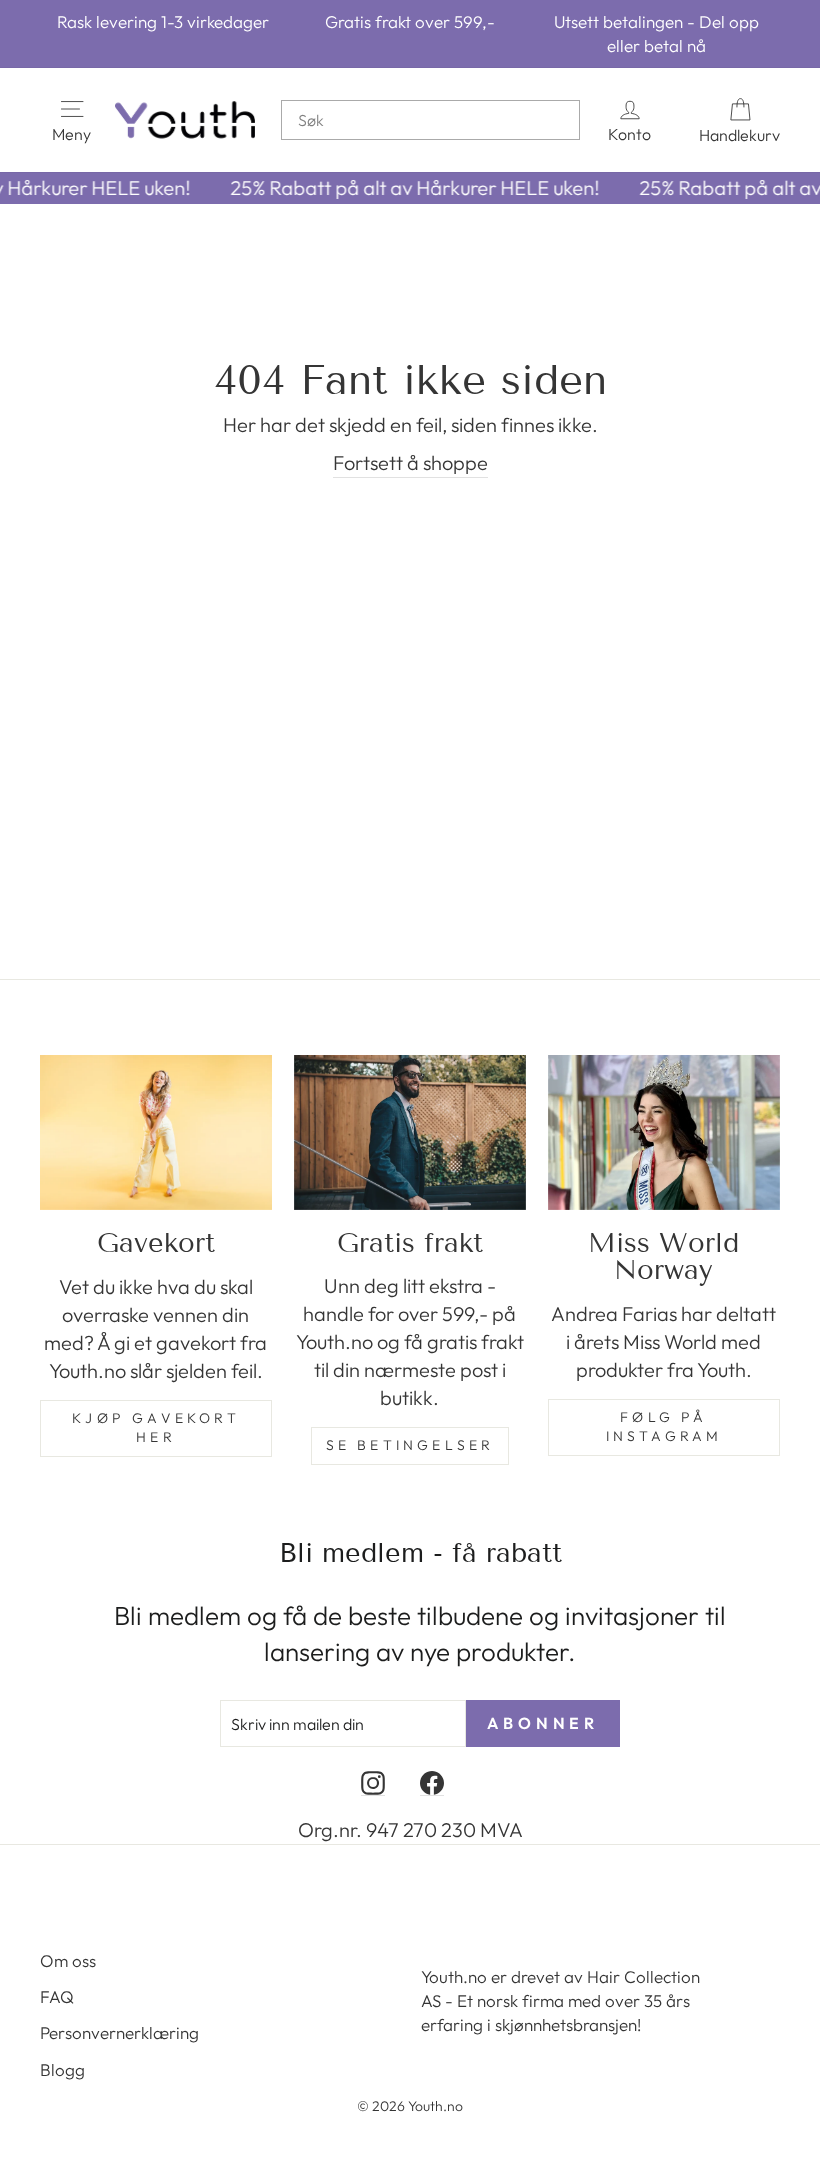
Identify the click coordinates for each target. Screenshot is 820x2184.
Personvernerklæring (119, 2032)
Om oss (68, 1960)
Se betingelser (410, 1445)
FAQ (57, 1996)
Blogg (62, 2069)
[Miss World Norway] (664, 1132)
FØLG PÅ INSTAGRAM (664, 1427)
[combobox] (430, 120)
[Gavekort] (156, 1132)
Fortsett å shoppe (410, 462)
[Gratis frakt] (410, 1132)
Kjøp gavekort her (156, 1428)
